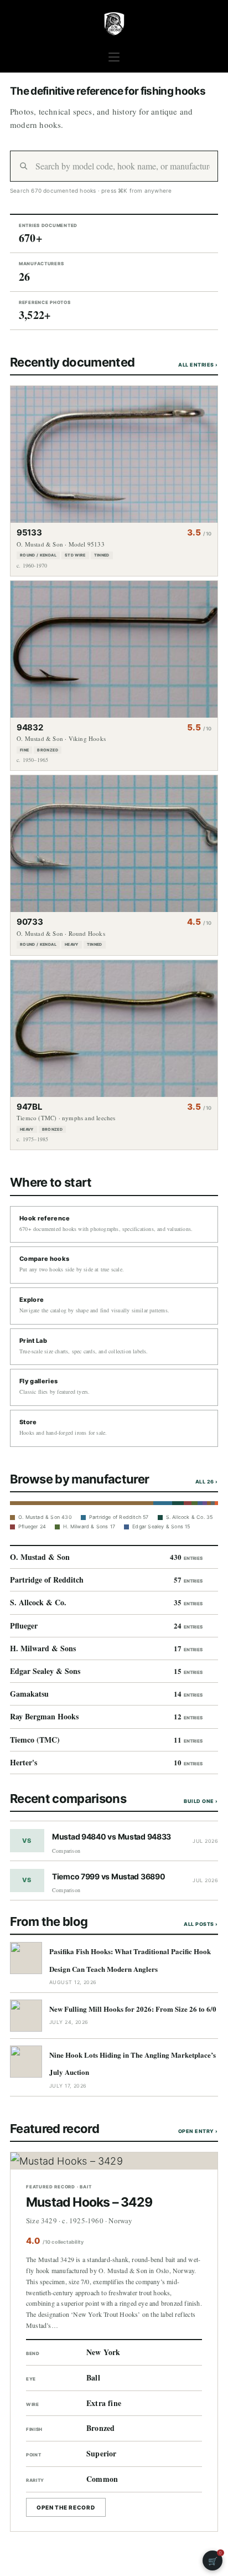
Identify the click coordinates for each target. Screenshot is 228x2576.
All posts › (201, 1924)
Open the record (66, 2507)
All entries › (198, 365)
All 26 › (207, 1482)
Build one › (201, 1801)
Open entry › (198, 2131)
